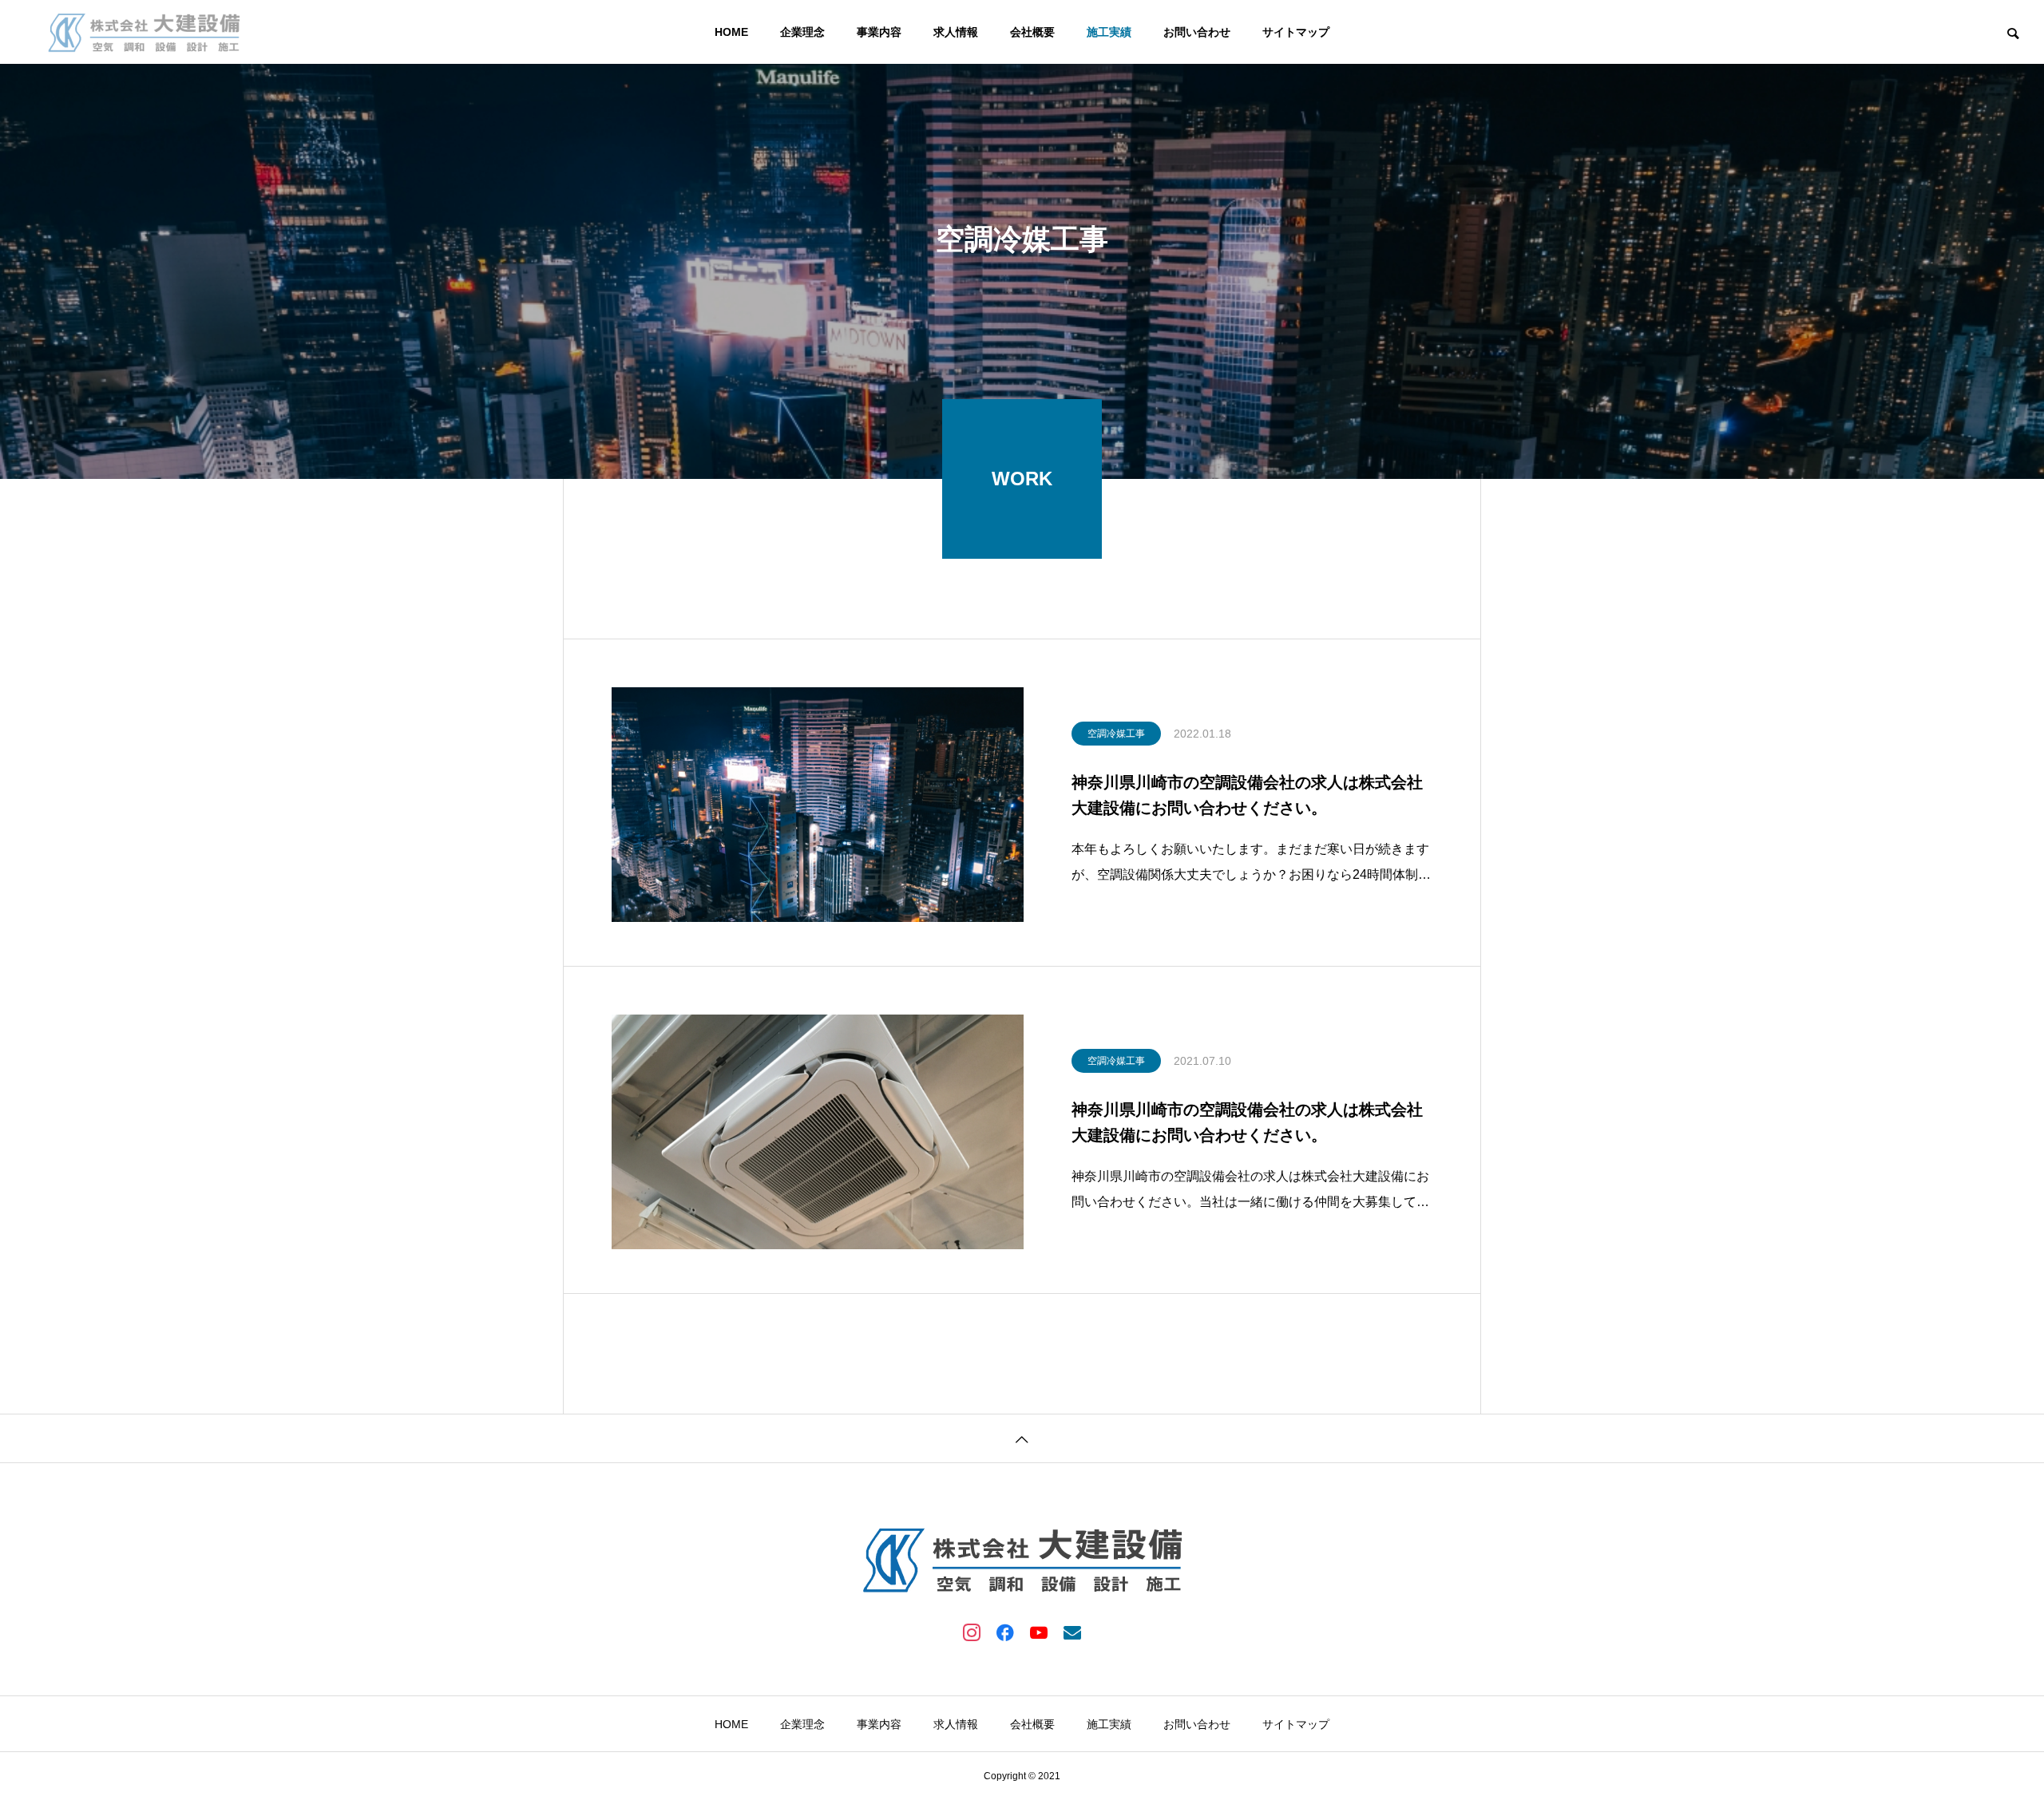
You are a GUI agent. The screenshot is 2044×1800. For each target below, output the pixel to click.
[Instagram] (972, 1632)
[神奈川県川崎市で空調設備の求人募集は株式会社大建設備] (144, 32)
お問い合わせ (1197, 32)
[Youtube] (1039, 1632)
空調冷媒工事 (1116, 734)
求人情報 (956, 32)
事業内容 (879, 32)
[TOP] (1022, 1438)
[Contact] (1072, 1632)
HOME (731, 32)
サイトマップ (1296, 32)
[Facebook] (1005, 1632)
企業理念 (802, 32)
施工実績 (1109, 32)
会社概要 (1032, 32)
